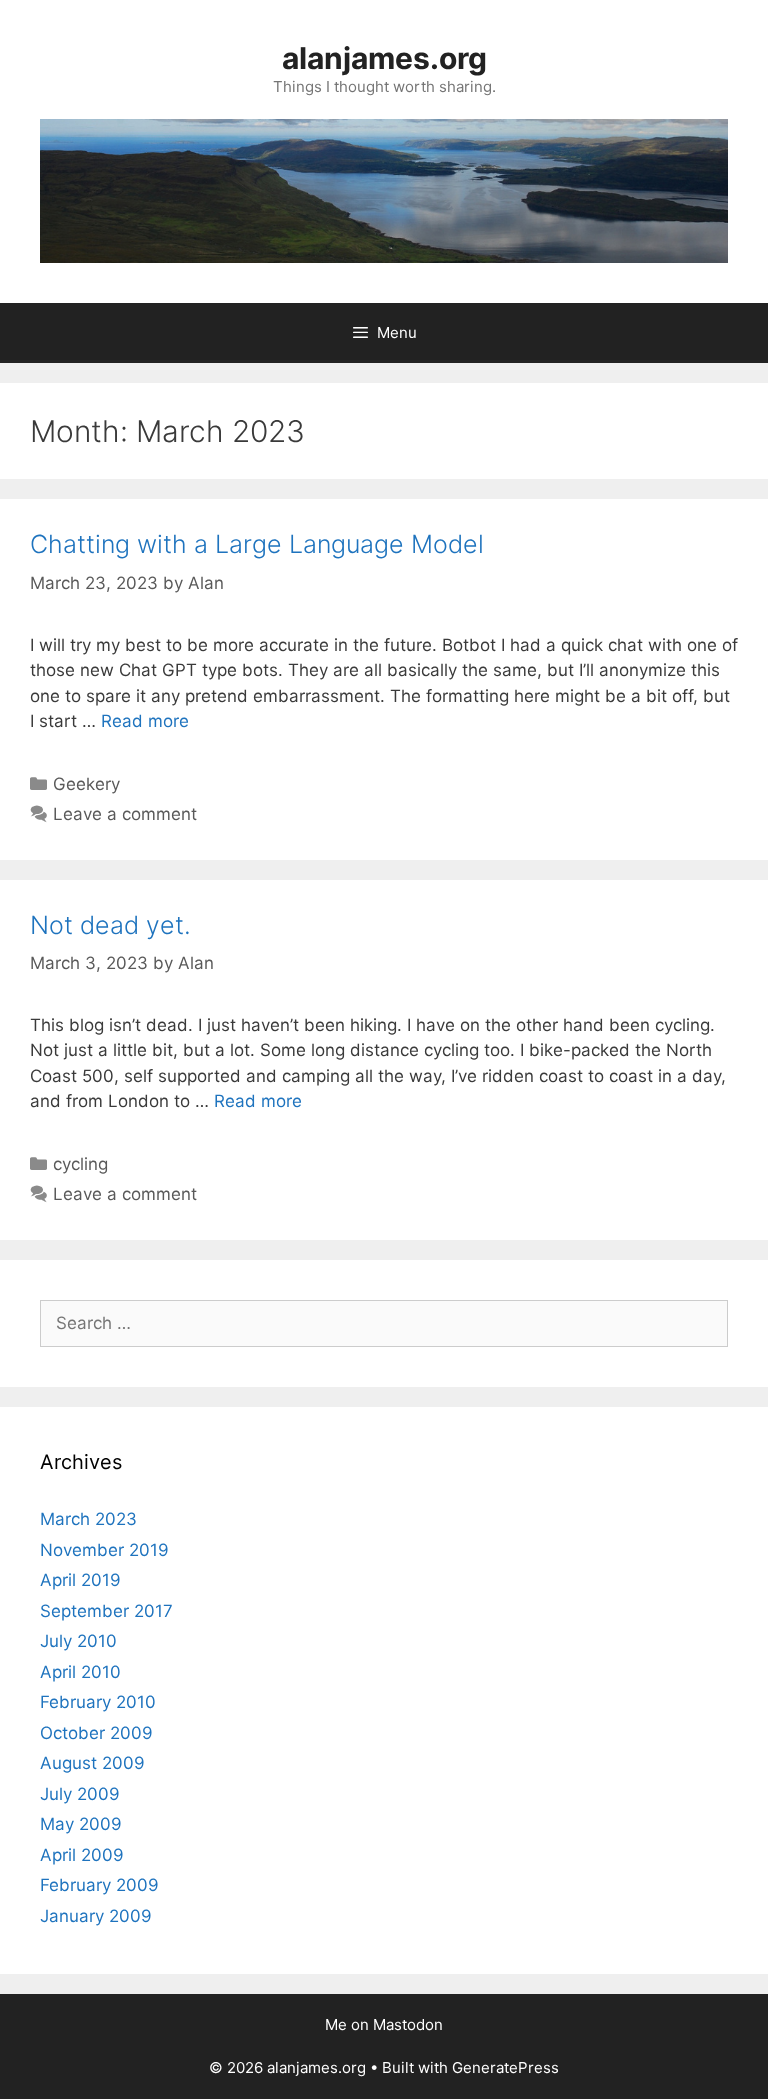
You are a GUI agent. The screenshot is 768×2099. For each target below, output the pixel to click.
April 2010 (80, 1672)
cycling (80, 1164)
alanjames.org (384, 58)
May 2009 (81, 1824)
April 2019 (80, 1580)
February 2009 (99, 1885)
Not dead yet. (110, 925)
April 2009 (82, 1855)
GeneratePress (505, 2067)
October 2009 (96, 1733)
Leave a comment (125, 814)
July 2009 (80, 1794)
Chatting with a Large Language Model (257, 544)
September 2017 (106, 1611)
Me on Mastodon (384, 2024)
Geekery (86, 784)
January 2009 (96, 1916)
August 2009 (92, 1763)
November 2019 (104, 1550)
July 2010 (78, 1641)
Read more (145, 721)
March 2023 (88, 1519)
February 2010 (98, 1702)
